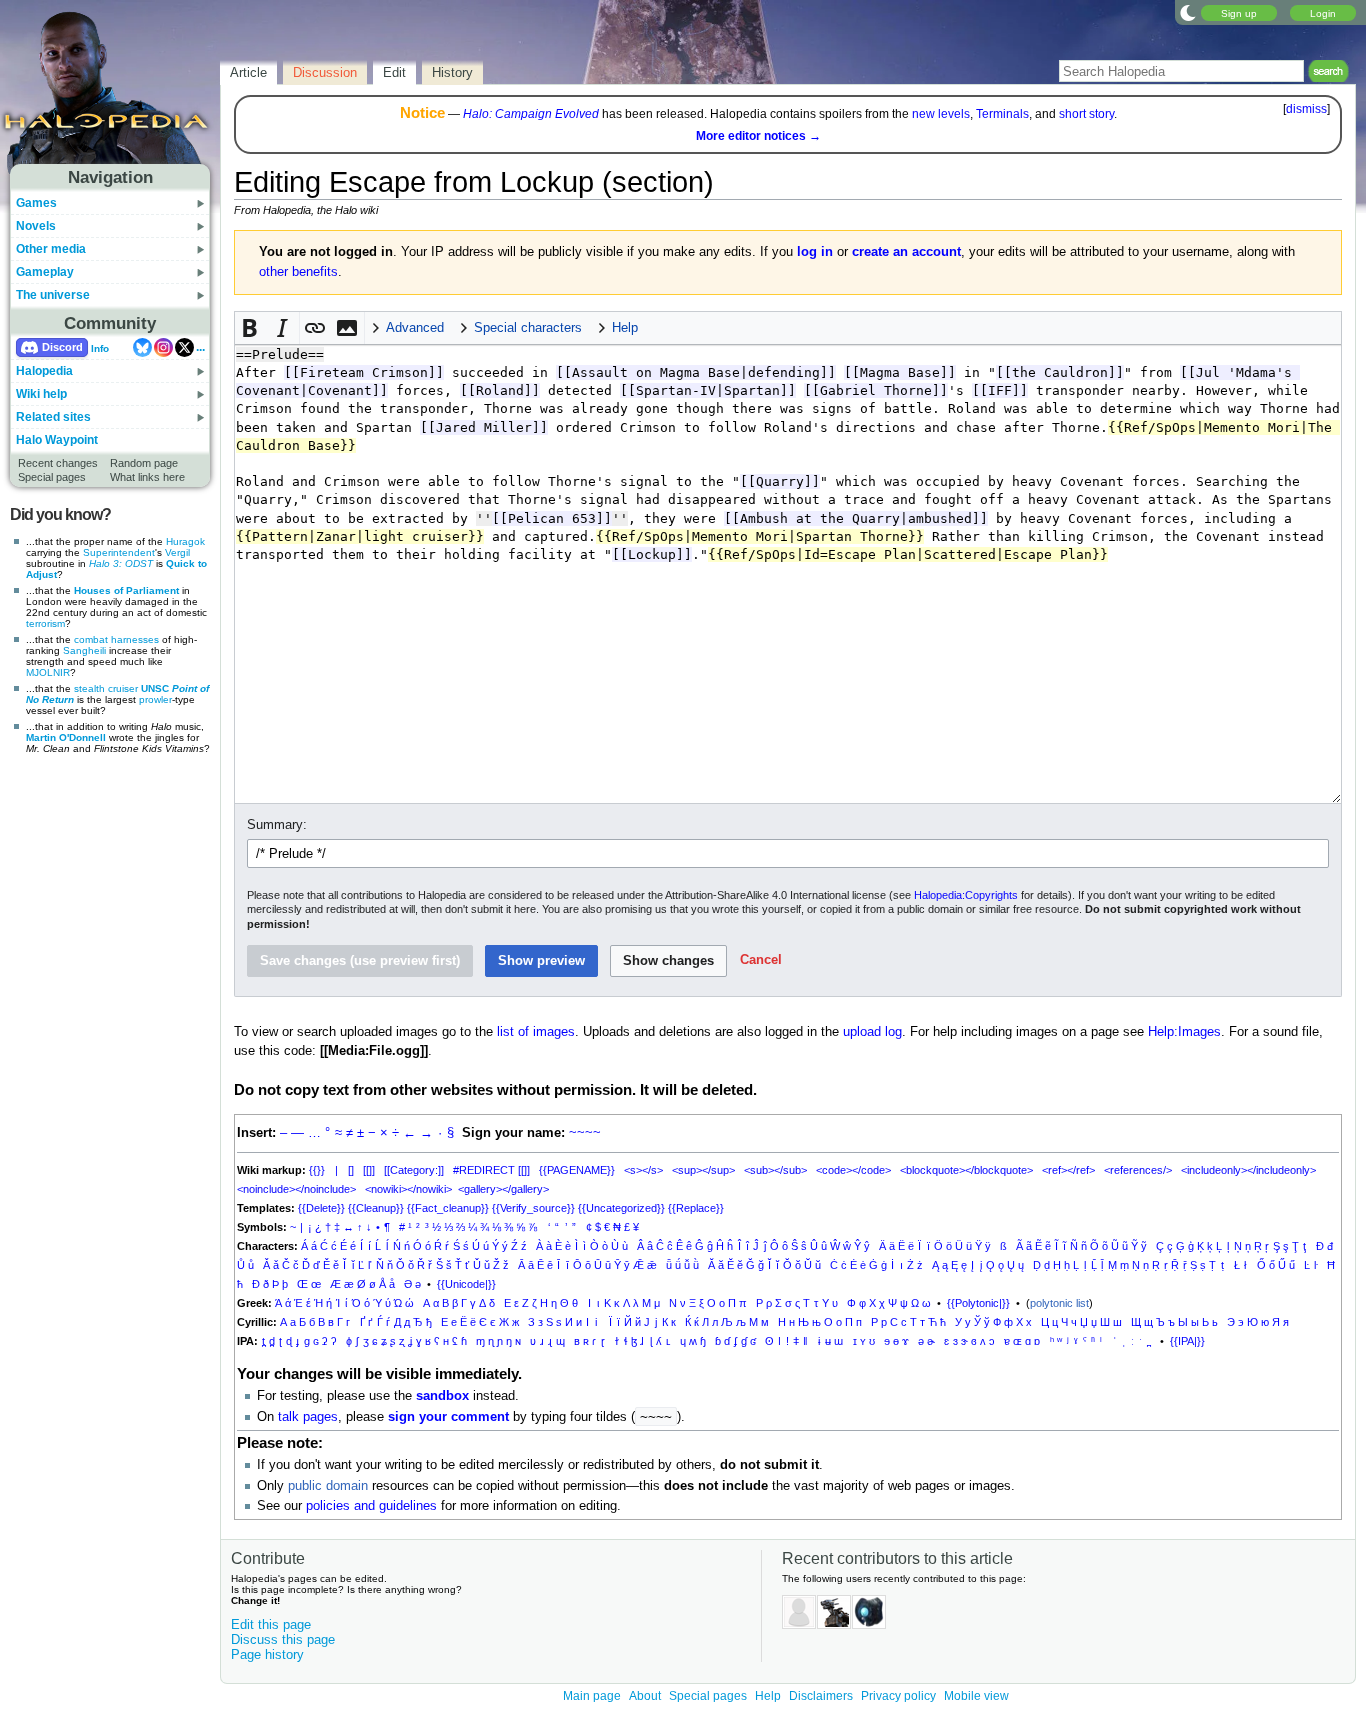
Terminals (1002, 114)
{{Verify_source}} (533, 1208)
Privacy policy (898, 1696)
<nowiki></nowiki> (408, 1189)
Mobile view (976, 1696)
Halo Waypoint (57, 440)
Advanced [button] (415, 328)
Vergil (177, 552)
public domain (328, 1486)
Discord (62, 347)
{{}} (317, 1170)
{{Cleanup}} (376, 1208)
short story (1086, 114)
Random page (144, 463)
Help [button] (625, 328)
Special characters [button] (528, 328)
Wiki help (41, 394)
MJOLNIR (48, 672)
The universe (53, 295)
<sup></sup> (703, 1170)
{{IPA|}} (1187, 1341)
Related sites (53, 417)
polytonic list (1059, 1303)
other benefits (298, 272)
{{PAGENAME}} (577, 1170)
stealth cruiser (106, 688)
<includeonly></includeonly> (1248, 1170)
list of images (536, 1032)
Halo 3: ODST (121, 563)
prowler (155, 699)
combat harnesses (116, 639)
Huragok (185, 541)
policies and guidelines (371, 1506)
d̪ (272, 1341)
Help (768, 1696)
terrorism (45, 623)
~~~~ (585, 1133)
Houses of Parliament (126, 590)
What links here (147, 477)
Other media (51, 249)
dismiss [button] (1306, 109)
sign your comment (448, 1417)
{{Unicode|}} (466, 1284)
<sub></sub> (775, 1170)
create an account (906, 252)
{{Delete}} (321, 1208)
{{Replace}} (696, 1208)
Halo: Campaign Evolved (531, 114)
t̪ (263, 1341)
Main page (592, 1696)
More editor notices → (758, 136)
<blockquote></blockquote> (966, 1170)
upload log (872, 1032)
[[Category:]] (414, 1170)
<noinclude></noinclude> (296, 1189)
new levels (941, 114)
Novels (36, 226)
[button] (251, 328)
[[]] (369, 1170)
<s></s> (643, 1170)
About (645, 1696)
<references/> (1138, 1170)
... (200, 347)
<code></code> (853, 1170)
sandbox (442, 1396)
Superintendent (119, 552)
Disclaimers (821, 1696)
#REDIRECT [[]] (491, 1170)
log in (815, 252)
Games (36, 203)
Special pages (52, 477)
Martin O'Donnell (66, 737)
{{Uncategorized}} (621, 1208)
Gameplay (45, 272)
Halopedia (44, 371)
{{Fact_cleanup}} (448, 1208)
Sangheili (84, 650)
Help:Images (1184, 1032)
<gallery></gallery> (503, 1189)
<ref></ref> (1068, 1170)
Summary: (277, 825)
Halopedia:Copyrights (966, 895)
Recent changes (58, 463)
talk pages (308, 1417)
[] (351, 1170)
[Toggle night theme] (1188, 12)
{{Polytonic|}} (978, 1303)
